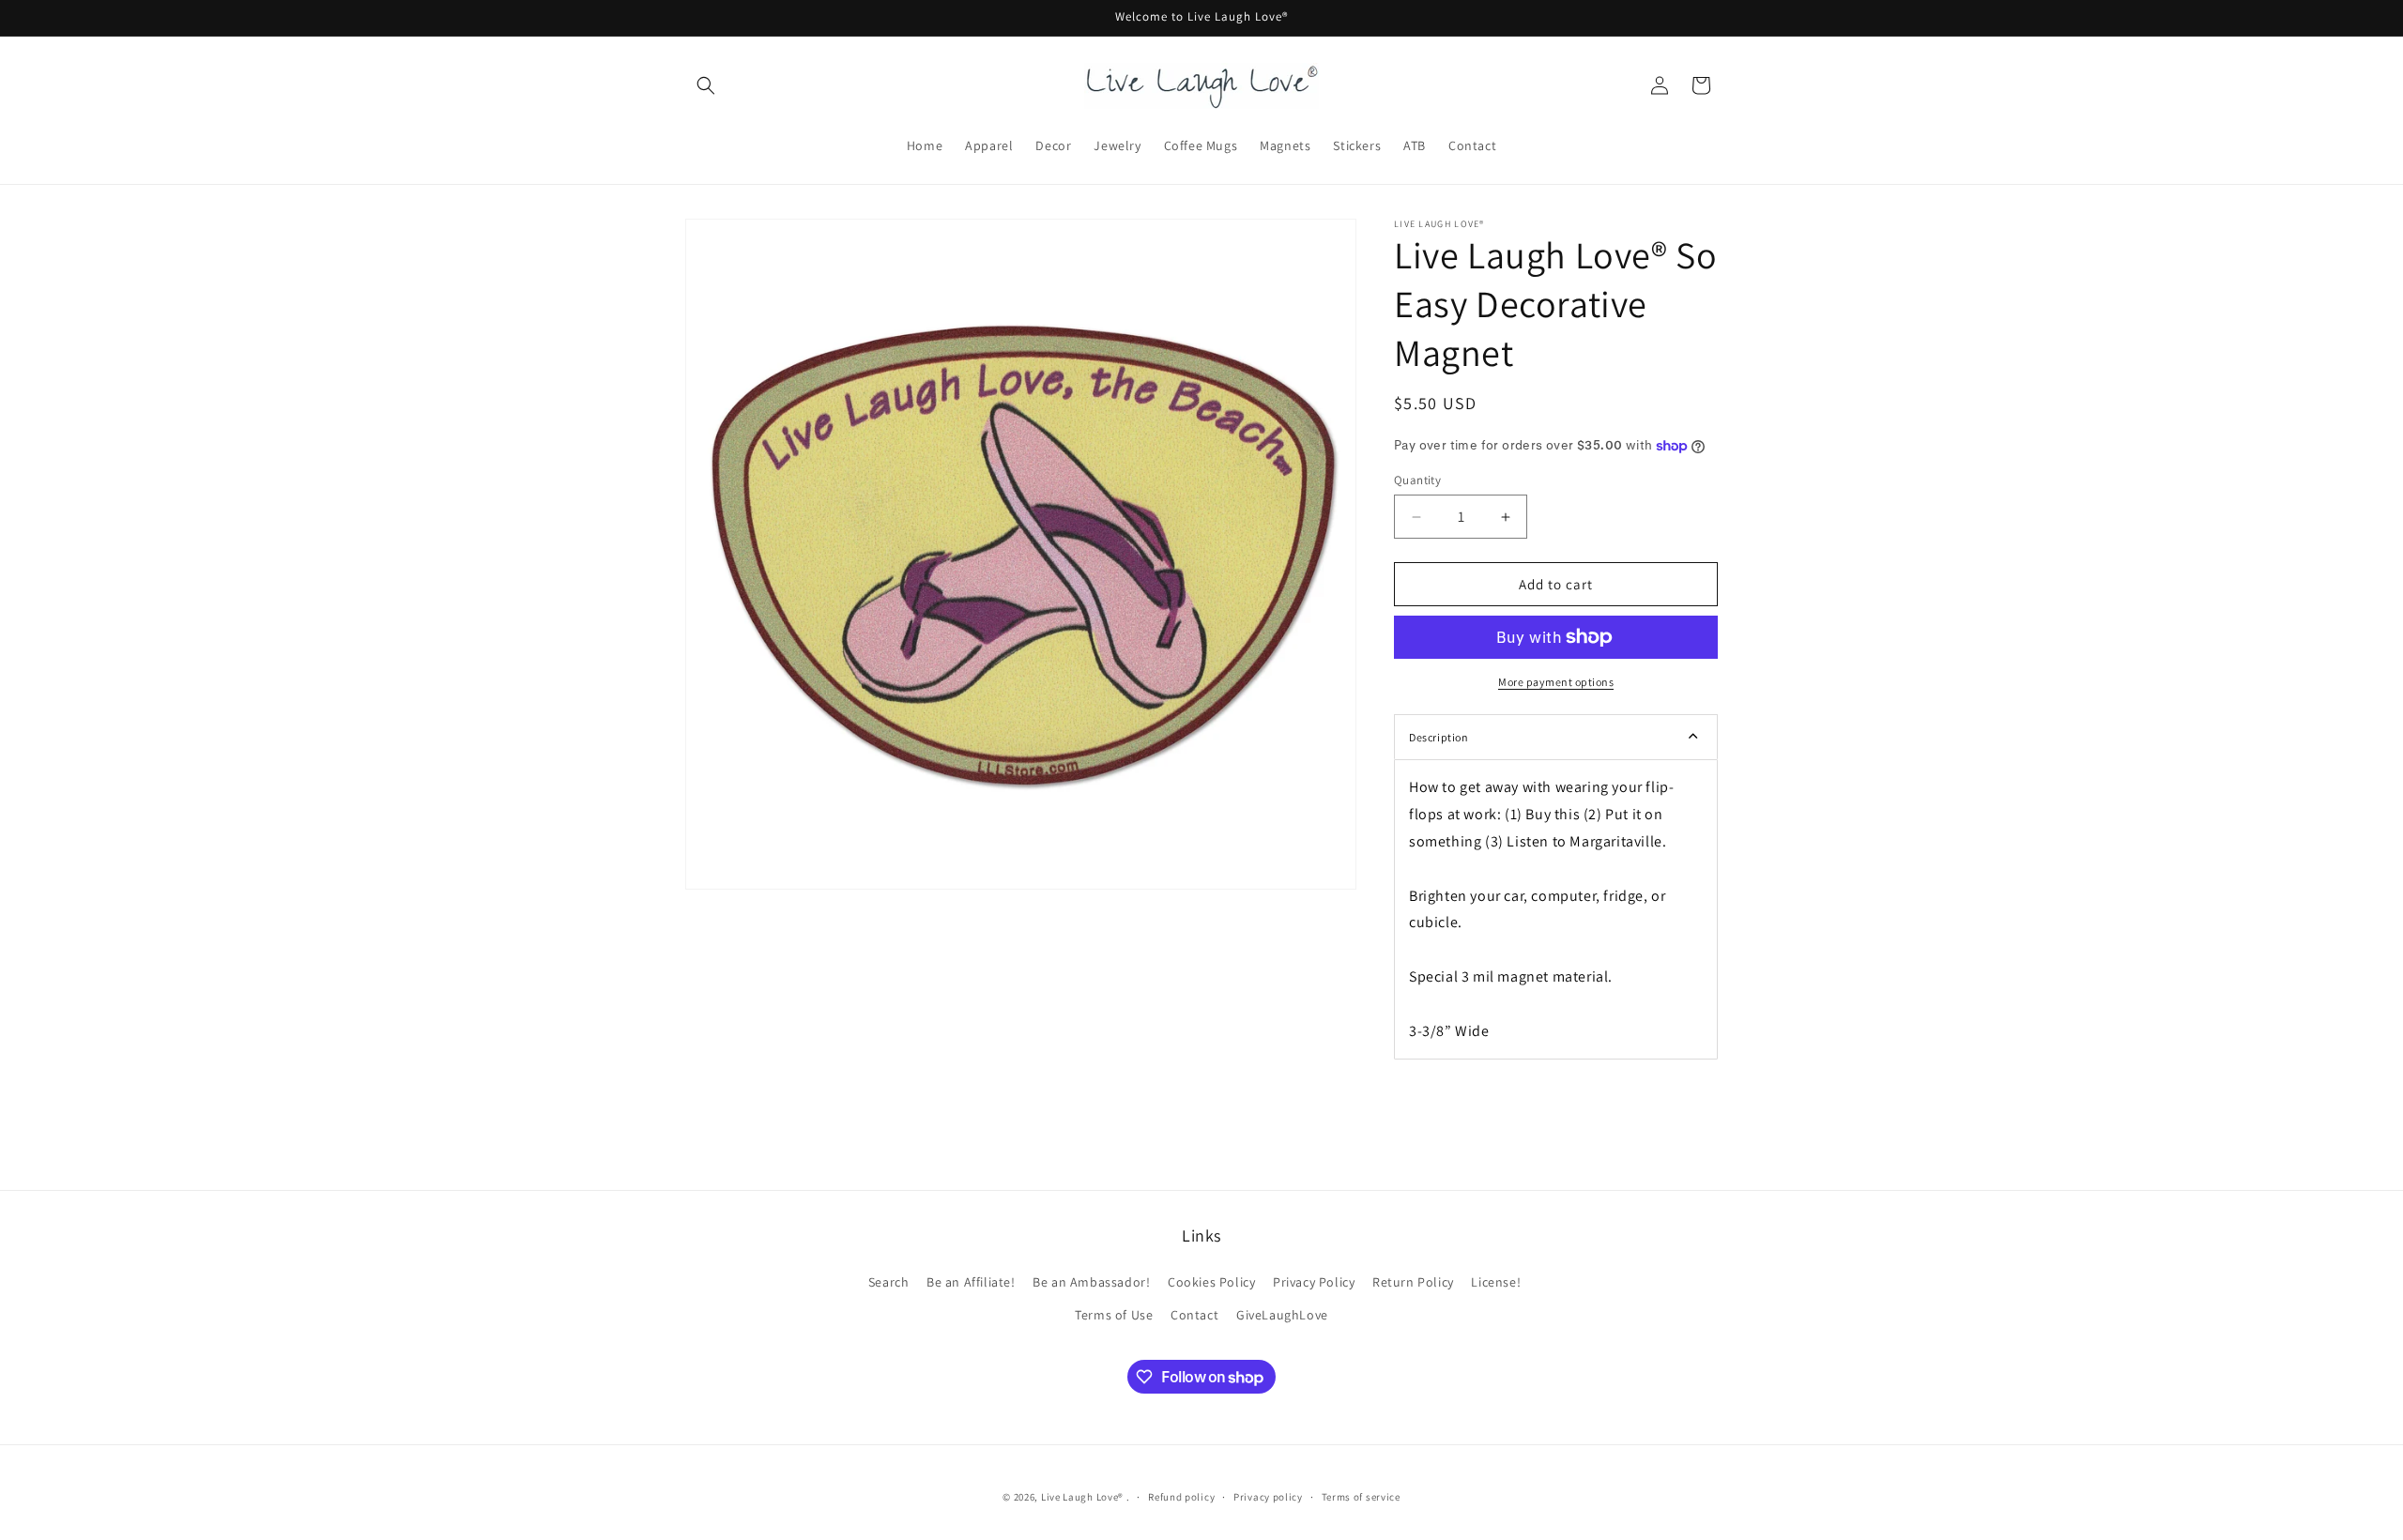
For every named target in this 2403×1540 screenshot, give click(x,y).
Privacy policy (1268, 1497)
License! (1496, 1282)
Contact (1194, 1315)
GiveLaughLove (1282, 1315)
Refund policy (1181, 1497)
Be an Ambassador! (1091, 1282)
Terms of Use (1114, 1315)
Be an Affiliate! (971, 1282)
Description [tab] (1439, 737)
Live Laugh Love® (1084, 1497)
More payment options (1556, 682)
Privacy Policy (1314, 1282)
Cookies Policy (1211, 1282)
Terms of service (1361, 1497)
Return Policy (1413, 1282)
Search (889, 1282)
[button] (706, 85)
